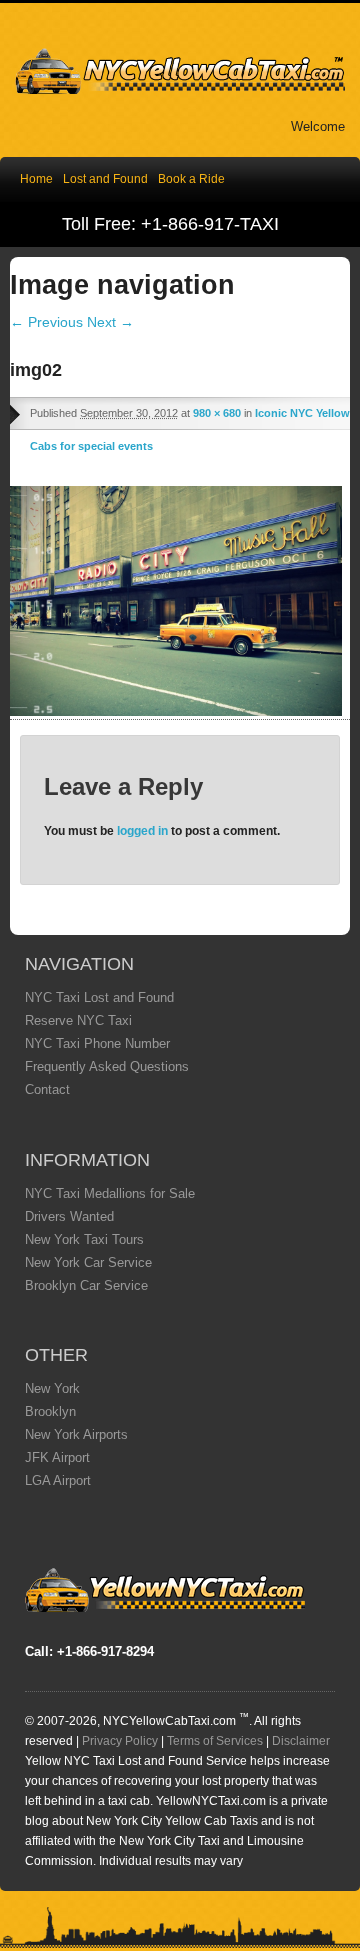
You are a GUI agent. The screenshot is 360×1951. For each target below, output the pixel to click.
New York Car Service (88, 1262)
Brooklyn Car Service (86, 1285)
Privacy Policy (120, 1741)
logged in (142, 831)
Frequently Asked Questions (107, 1066)
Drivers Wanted (69, 1216)
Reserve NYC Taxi (78, 1020)
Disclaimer (301, 1741)
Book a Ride (191, 179)
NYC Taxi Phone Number (97, 1043)
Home (36, 179)
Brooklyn (50, 1411)
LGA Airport (58, 1480)
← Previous (46, 322)
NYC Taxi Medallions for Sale (110, 1193)
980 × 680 (217, 413)
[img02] (176, 711)
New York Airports (76, 1434)
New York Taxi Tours (84, 1239)
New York (52, 1388)
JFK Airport (57, 1457)
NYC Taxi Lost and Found (99, 997)
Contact (47, 1089)
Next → (110, 322)
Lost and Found (105, 179)
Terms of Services (215, 1741)
